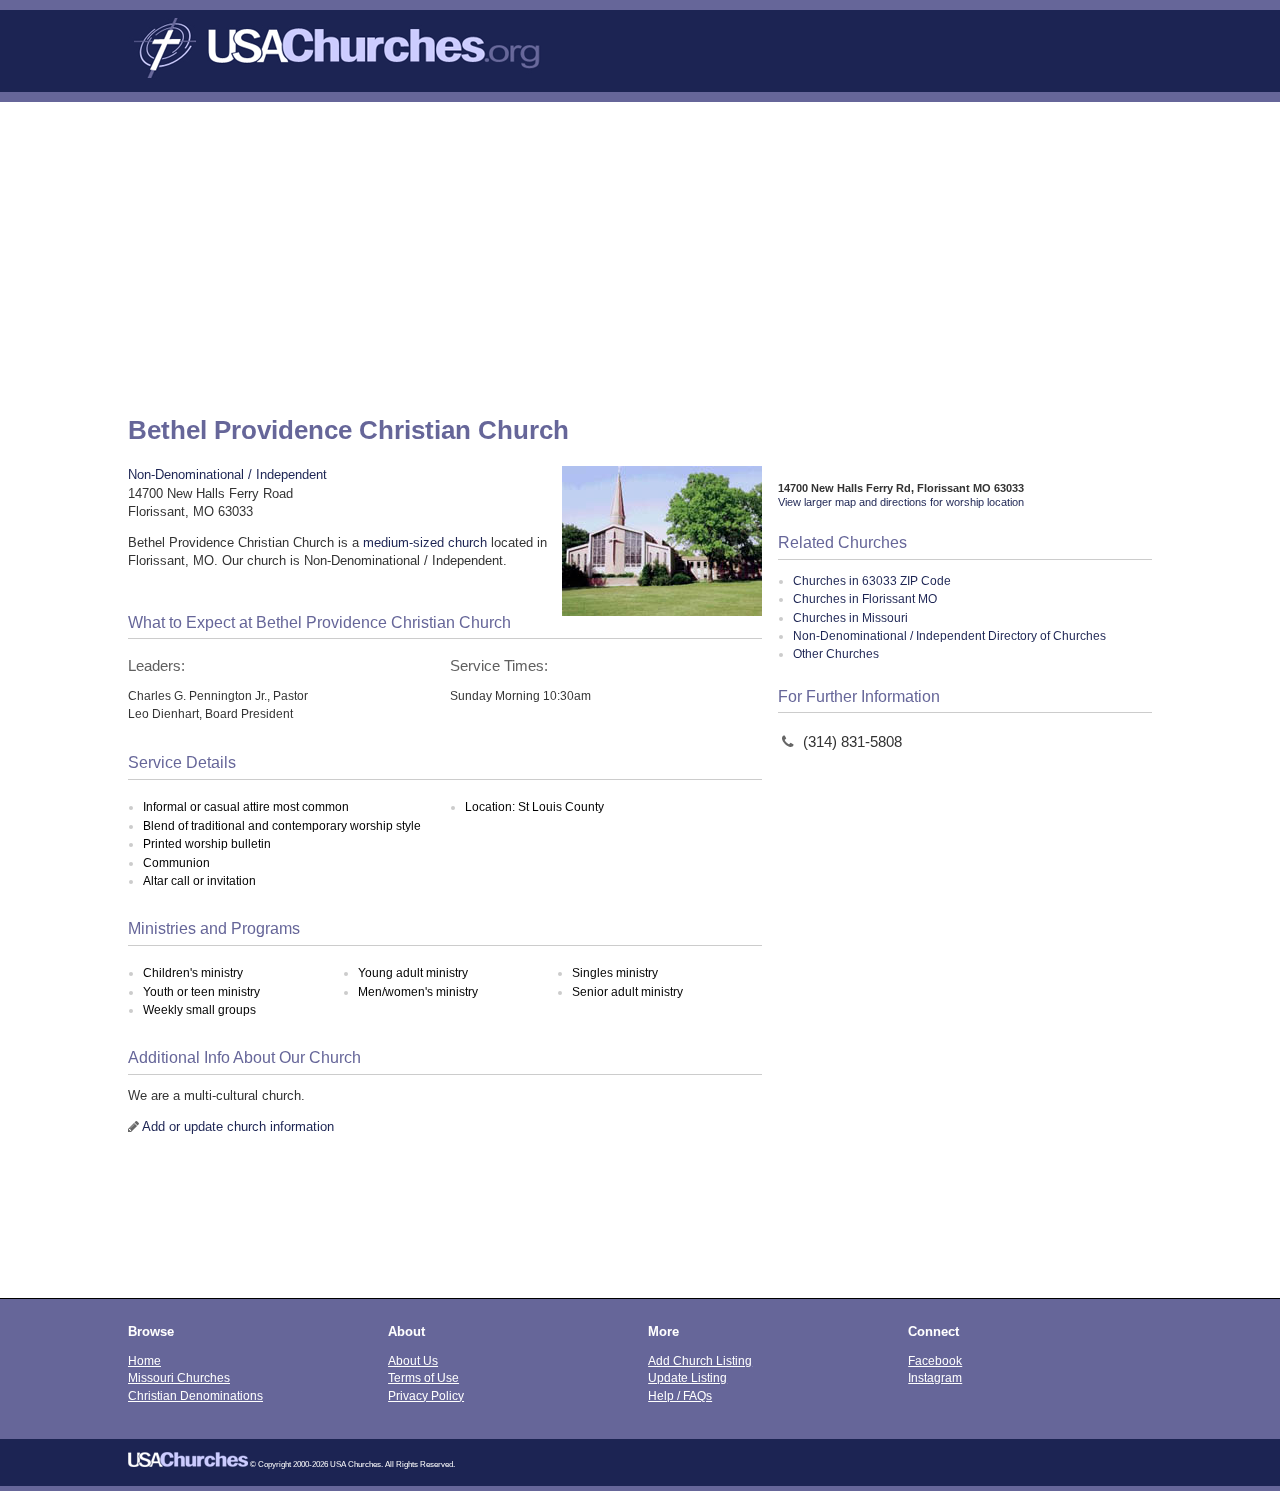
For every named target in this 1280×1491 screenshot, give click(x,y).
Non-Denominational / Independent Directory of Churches (949, 636)
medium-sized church (425, 542)
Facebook (935, 1360)
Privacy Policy (426, 1395)
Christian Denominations (195, 1395)
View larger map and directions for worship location (901, 502)
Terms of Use (423, 1377)
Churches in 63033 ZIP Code (872, 581)
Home (144, 1360)
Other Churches (836, 654)
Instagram (935, 1377)
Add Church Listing (700, 1360)
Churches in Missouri (850, 618)
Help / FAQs (680, 1395)
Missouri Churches (179, 1377)
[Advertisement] (640, 252)
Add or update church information (238, 1126)
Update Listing (687, 1377)
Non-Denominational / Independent (227, 474)
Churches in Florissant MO (865, 599)
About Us (413, 1360)
